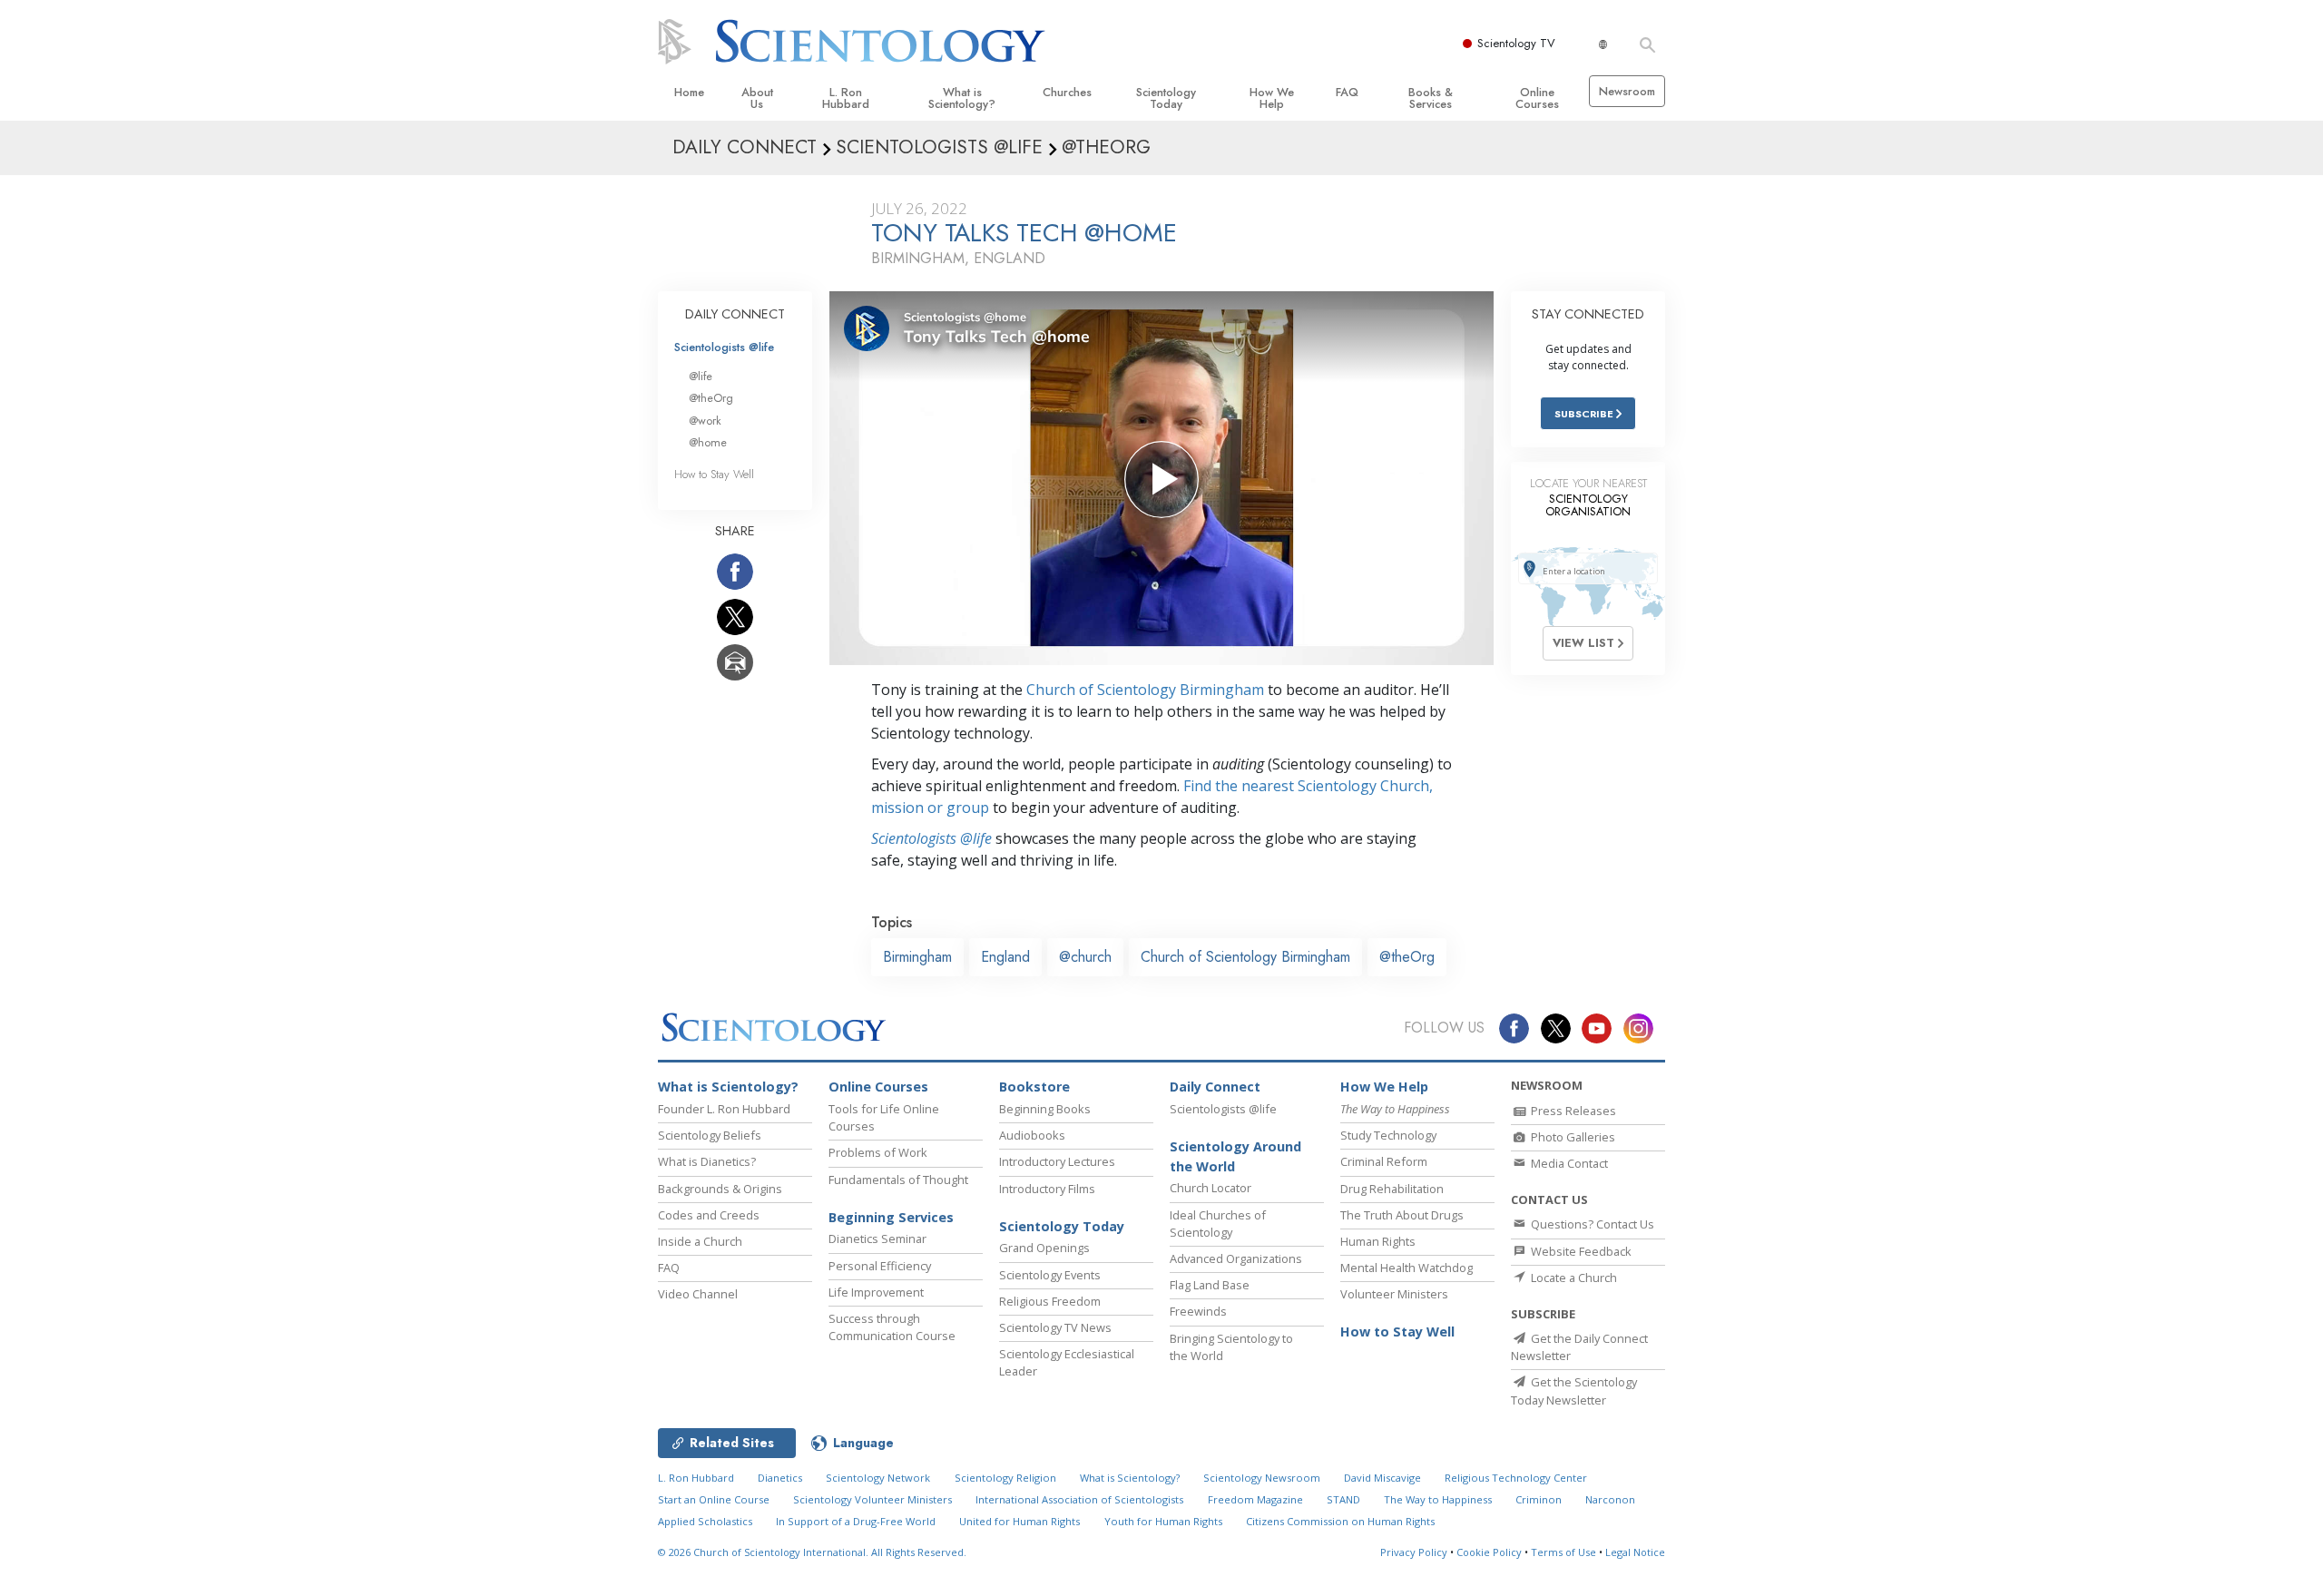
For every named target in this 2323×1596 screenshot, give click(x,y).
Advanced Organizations (1236, 1258)
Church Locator (1211, 1188)
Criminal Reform (1384, 1161)
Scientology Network (878, 1478)
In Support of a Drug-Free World (856, 1521)
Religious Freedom (1050, 1301)
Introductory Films (1047, 1189)
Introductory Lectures (1057, 1161)
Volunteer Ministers (1394, 1294)
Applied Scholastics (705, 1521)
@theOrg (1407, 957)
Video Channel (698, 1294)
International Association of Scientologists (1079, 1499)
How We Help (1272, 98)
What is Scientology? (962, 98)
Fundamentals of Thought (898, 1180)
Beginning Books (1045, 1109)
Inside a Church (700, 1241)
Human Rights (1378, 1241)
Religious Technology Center (1516, 1478)
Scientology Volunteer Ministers (872, 1499)
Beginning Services (891, 1217)
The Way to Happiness (1438, 1499)
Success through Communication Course (892, 1327)
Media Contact (1568, 1163)
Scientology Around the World (1235, 1156)
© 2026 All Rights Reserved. (812, 1552)
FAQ (1347, 92)
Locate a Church (1573, 1278)
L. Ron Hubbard (846, 98)
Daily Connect (1215, 1087)
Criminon (1539, 1499)
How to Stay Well (714, 474)
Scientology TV (1516, 43)
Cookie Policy (1489, 1552)
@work (705, 421)
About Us (757, 98)
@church (1085, 957)
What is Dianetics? (707, 1161)
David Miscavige (1382, 1478)
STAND (1343, 1499)
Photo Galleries (1572, 1137)
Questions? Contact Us (1591, 1224)
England (1005, 957)
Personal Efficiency (880, 1266)
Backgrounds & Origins (720, 1189)
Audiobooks (1032, 1135)
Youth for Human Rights (1163, 1521)
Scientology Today (1166, 98)
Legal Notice (1635, 1552)
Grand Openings (1044, 1248)
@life (701, 376)
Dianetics (780, 1478)
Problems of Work (878, 1152)
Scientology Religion (1005, 1478)
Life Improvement (876, 1292)
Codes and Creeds (709, 1215)
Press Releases (1572, 1111)
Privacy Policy (1414, 1552)
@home (708, 442)
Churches (1067, 92)
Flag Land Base (1210, 1285)
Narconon (1610, 1499)
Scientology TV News (1055, 1327)
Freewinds (1198, 1311)
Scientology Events (1050, 1275)
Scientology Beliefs (710, 1135)
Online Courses (1537, 98)
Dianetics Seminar (877, 1239)
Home (689, 92)
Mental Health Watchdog (1407, 1268)
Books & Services (1431, 98)
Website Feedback (1580, 1251)
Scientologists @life (724, 347)
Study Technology (1388, 1135)
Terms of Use (1563, 1552)
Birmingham (917, 957)
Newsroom (1627, 91)
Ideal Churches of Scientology (1218, 1224)
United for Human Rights (1019, 1521)
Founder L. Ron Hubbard (724, 1109)
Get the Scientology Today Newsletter (1574, 1390)
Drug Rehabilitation (1392, 1189)
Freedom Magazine (1255, 1499)
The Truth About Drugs (1402, 1215)
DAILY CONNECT (735, 314)
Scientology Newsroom (1262, 1478)
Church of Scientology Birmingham (1145, 690)
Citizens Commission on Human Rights (1340, 1521)
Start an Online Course (714, 1499)
